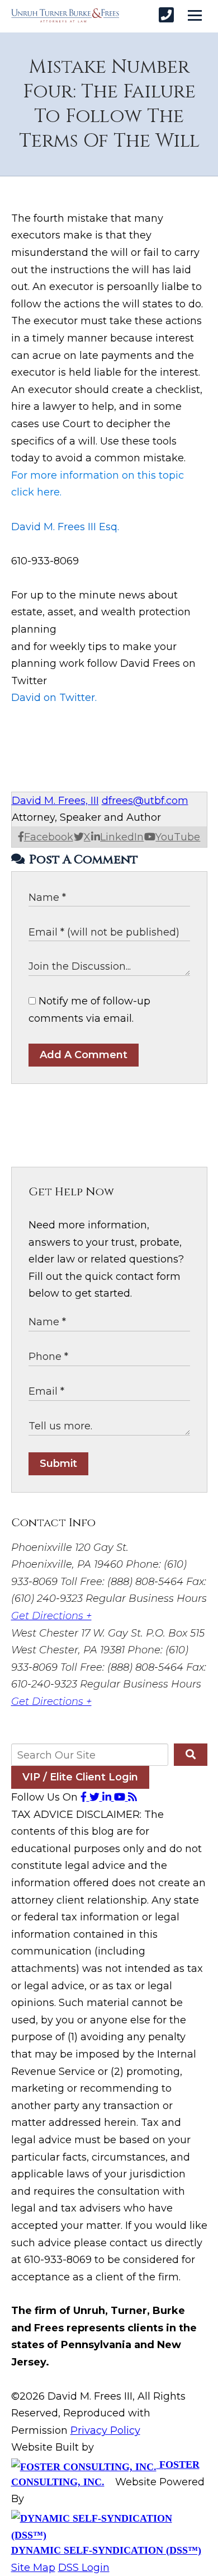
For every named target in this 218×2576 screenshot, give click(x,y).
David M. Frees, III (55, 801)
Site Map (33, 2568)
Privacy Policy (105, 2430)
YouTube (178, 837)
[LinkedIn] (108, 1797)
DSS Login (84, 2568)
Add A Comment (84, 1055)
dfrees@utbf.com (145, 801)
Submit (58, 1464)
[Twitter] (96, 1797)
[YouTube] (121, 1797)
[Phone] (166, 15)
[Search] (190, 1755)
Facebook (49, 837)
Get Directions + (51, 1616)
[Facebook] (85, 1797)
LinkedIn (122, 837)
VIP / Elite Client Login (80, 1777)
